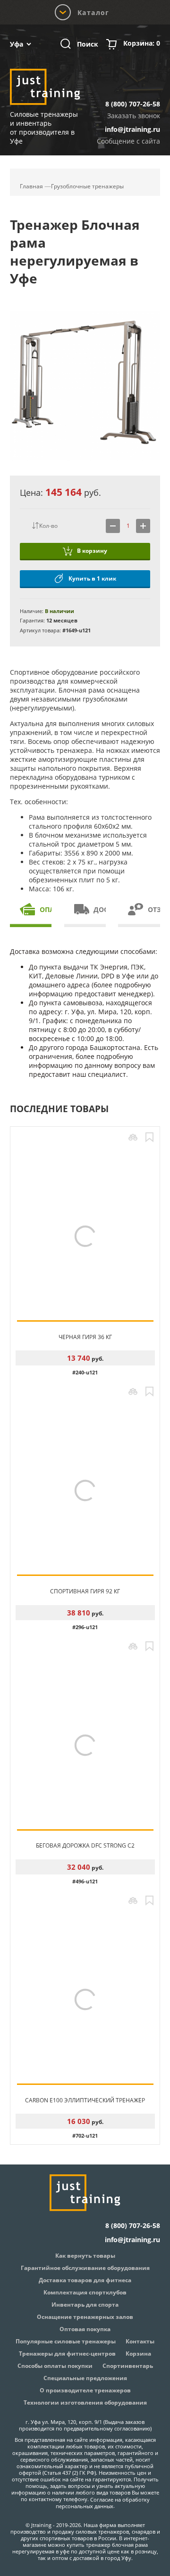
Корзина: (142, 43)
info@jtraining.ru (132, 129)
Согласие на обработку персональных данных (103, 2503)
